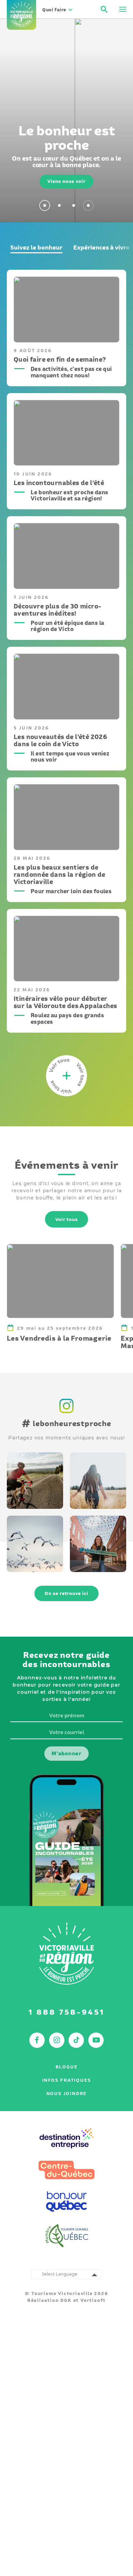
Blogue (67, 2067)
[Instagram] (67, 1414)
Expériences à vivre (101, 247)
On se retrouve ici (66, 1593)
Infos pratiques (67, 2080)
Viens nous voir (66, 181)
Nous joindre (67, 2094)
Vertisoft (93, 2300)
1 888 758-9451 (67, 2012)
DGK (66, 2300)
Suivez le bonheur (36, 247)
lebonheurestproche (66, 1423)
